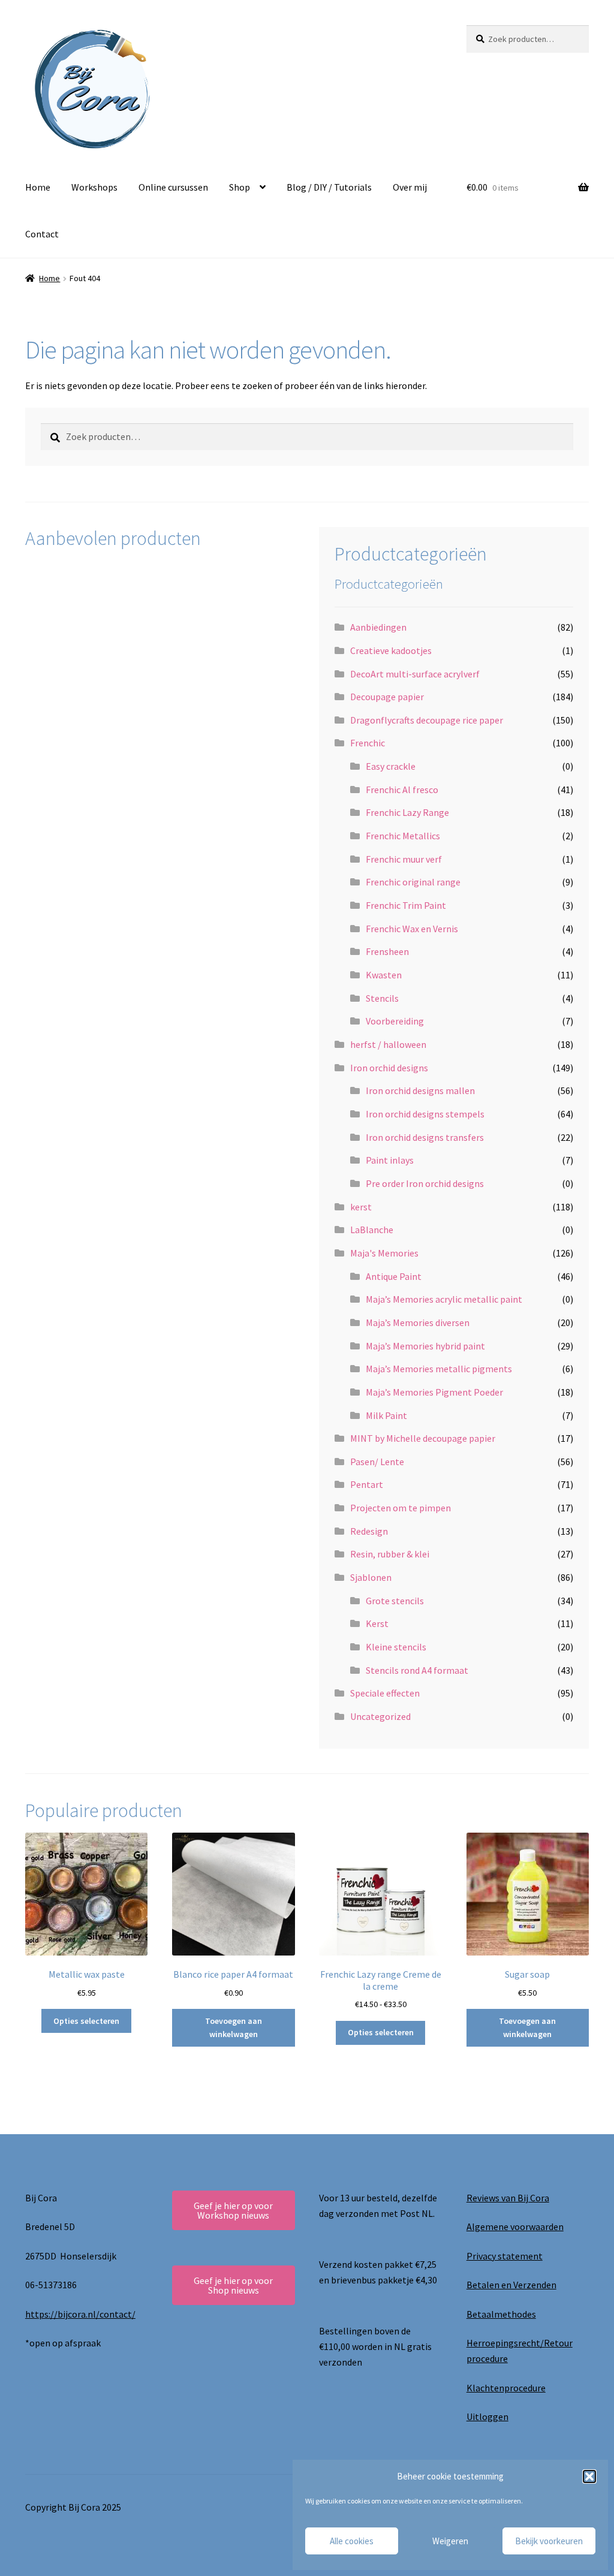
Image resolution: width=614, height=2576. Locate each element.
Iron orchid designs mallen (420, 1090)
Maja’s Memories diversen (418, 1322)
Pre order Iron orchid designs (425, 1183)
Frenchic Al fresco (402, 790)
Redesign (369, 1531)
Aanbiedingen (378, 627)
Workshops (94, 187)
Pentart (367, 1484)
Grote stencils (395, 1601)
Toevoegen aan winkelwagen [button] (234, 2028)
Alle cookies (352, 2541)
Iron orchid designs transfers (425, 1137)
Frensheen (387, 951)
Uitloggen (487, 2417)
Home (38, 187)
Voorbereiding (395, 1021)
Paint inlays (390, 1160)
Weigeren (450, 2541)
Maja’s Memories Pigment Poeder (434, 1392)
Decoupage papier (387, 697)
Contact (42, 234)
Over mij (410, 187)
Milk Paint (386, 1415)
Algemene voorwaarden (515, 2226)
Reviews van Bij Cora (508, 2198)
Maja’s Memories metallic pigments (439, 1369)
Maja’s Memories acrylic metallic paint (444, 1299)
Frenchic (368, 743)
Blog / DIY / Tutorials (329, 187)
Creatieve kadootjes (391, 650)
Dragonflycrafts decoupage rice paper (427, 720)
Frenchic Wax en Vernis (412, 929)
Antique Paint (394, 1276)
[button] (589, 2476)
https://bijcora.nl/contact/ (80, 2314)
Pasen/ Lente (377, 1462)
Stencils (382, 998)
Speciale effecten (385, 1693)
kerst (361, 1207)
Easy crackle (391, 766)
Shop (240, 187)
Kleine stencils (396, 1647)
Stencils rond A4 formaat (417, 1670)
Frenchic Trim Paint (406, 905)
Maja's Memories (384, 1253)
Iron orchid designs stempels (425, 1114)
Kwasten (384, 975)
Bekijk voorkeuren (549, 2541)
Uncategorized (380, 1716)
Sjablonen (371, 1577)
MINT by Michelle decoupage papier (423, 1438)
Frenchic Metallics (403, 836)
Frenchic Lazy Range (407, 812)
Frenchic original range (413, 882)
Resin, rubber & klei (390, 1554)
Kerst (377, 1623)
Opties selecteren (86, 2021)
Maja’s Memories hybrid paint (425, 1346)
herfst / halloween (388, 1044)
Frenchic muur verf (404, 859)
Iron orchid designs (389, 1068)
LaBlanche (372, 1230)
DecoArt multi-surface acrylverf (415, 674)
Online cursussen (173, 187)
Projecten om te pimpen (401, 1508)
